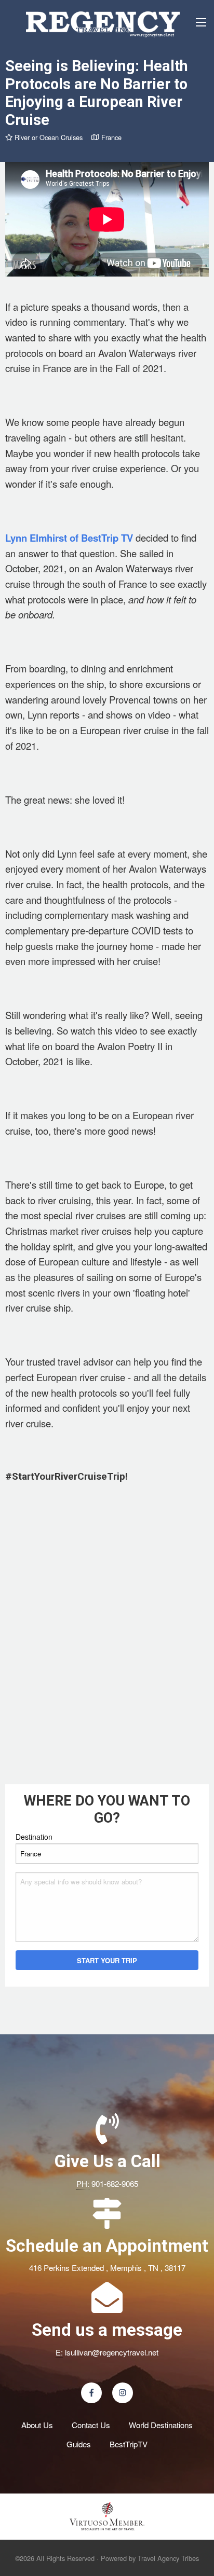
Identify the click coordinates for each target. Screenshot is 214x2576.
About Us (37, 2425)
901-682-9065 (115, 2184)
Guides (79, 2444)
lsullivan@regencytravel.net (112, 2352)
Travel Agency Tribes (168, 2558)
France (110, 137)
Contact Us (91, 2425)
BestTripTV (129, 2444)
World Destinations (161, 2425)
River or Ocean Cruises (48, 137)
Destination (34, 1837)
